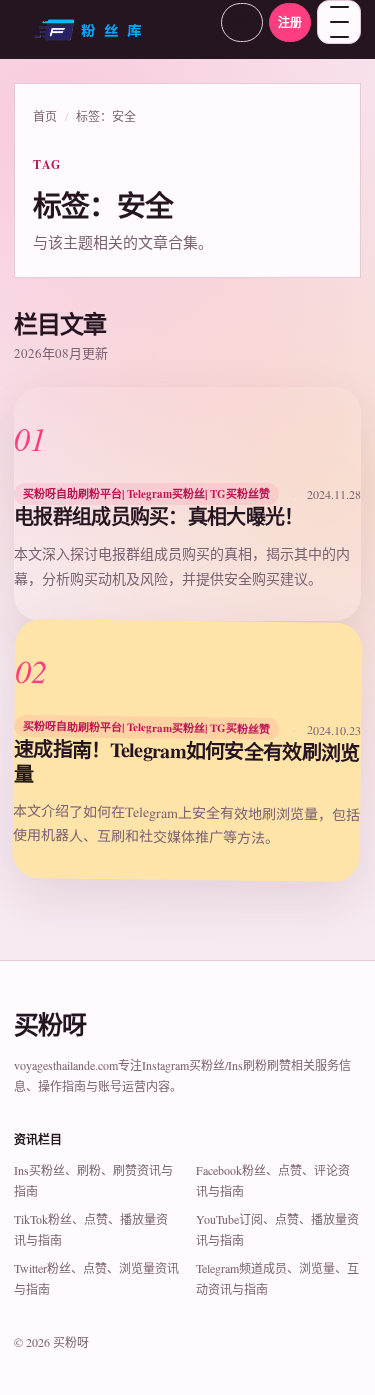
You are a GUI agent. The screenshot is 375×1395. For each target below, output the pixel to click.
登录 (242, 22)
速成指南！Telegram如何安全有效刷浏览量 (187, 761)
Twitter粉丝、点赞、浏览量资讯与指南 (96, 1278)
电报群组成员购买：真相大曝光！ (159, 516)
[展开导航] (339, 22)
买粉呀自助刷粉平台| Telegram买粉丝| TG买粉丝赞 (146, 494)
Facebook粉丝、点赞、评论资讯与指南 (273, 1180)
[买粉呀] (111, 37)
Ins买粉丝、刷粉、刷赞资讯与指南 (93, 1180)
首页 (45, 116)
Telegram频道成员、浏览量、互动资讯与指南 (277, 1278)
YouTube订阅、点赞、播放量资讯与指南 (277, 1229)
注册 (290, 22)
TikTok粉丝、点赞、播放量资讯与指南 (91, 1229)
